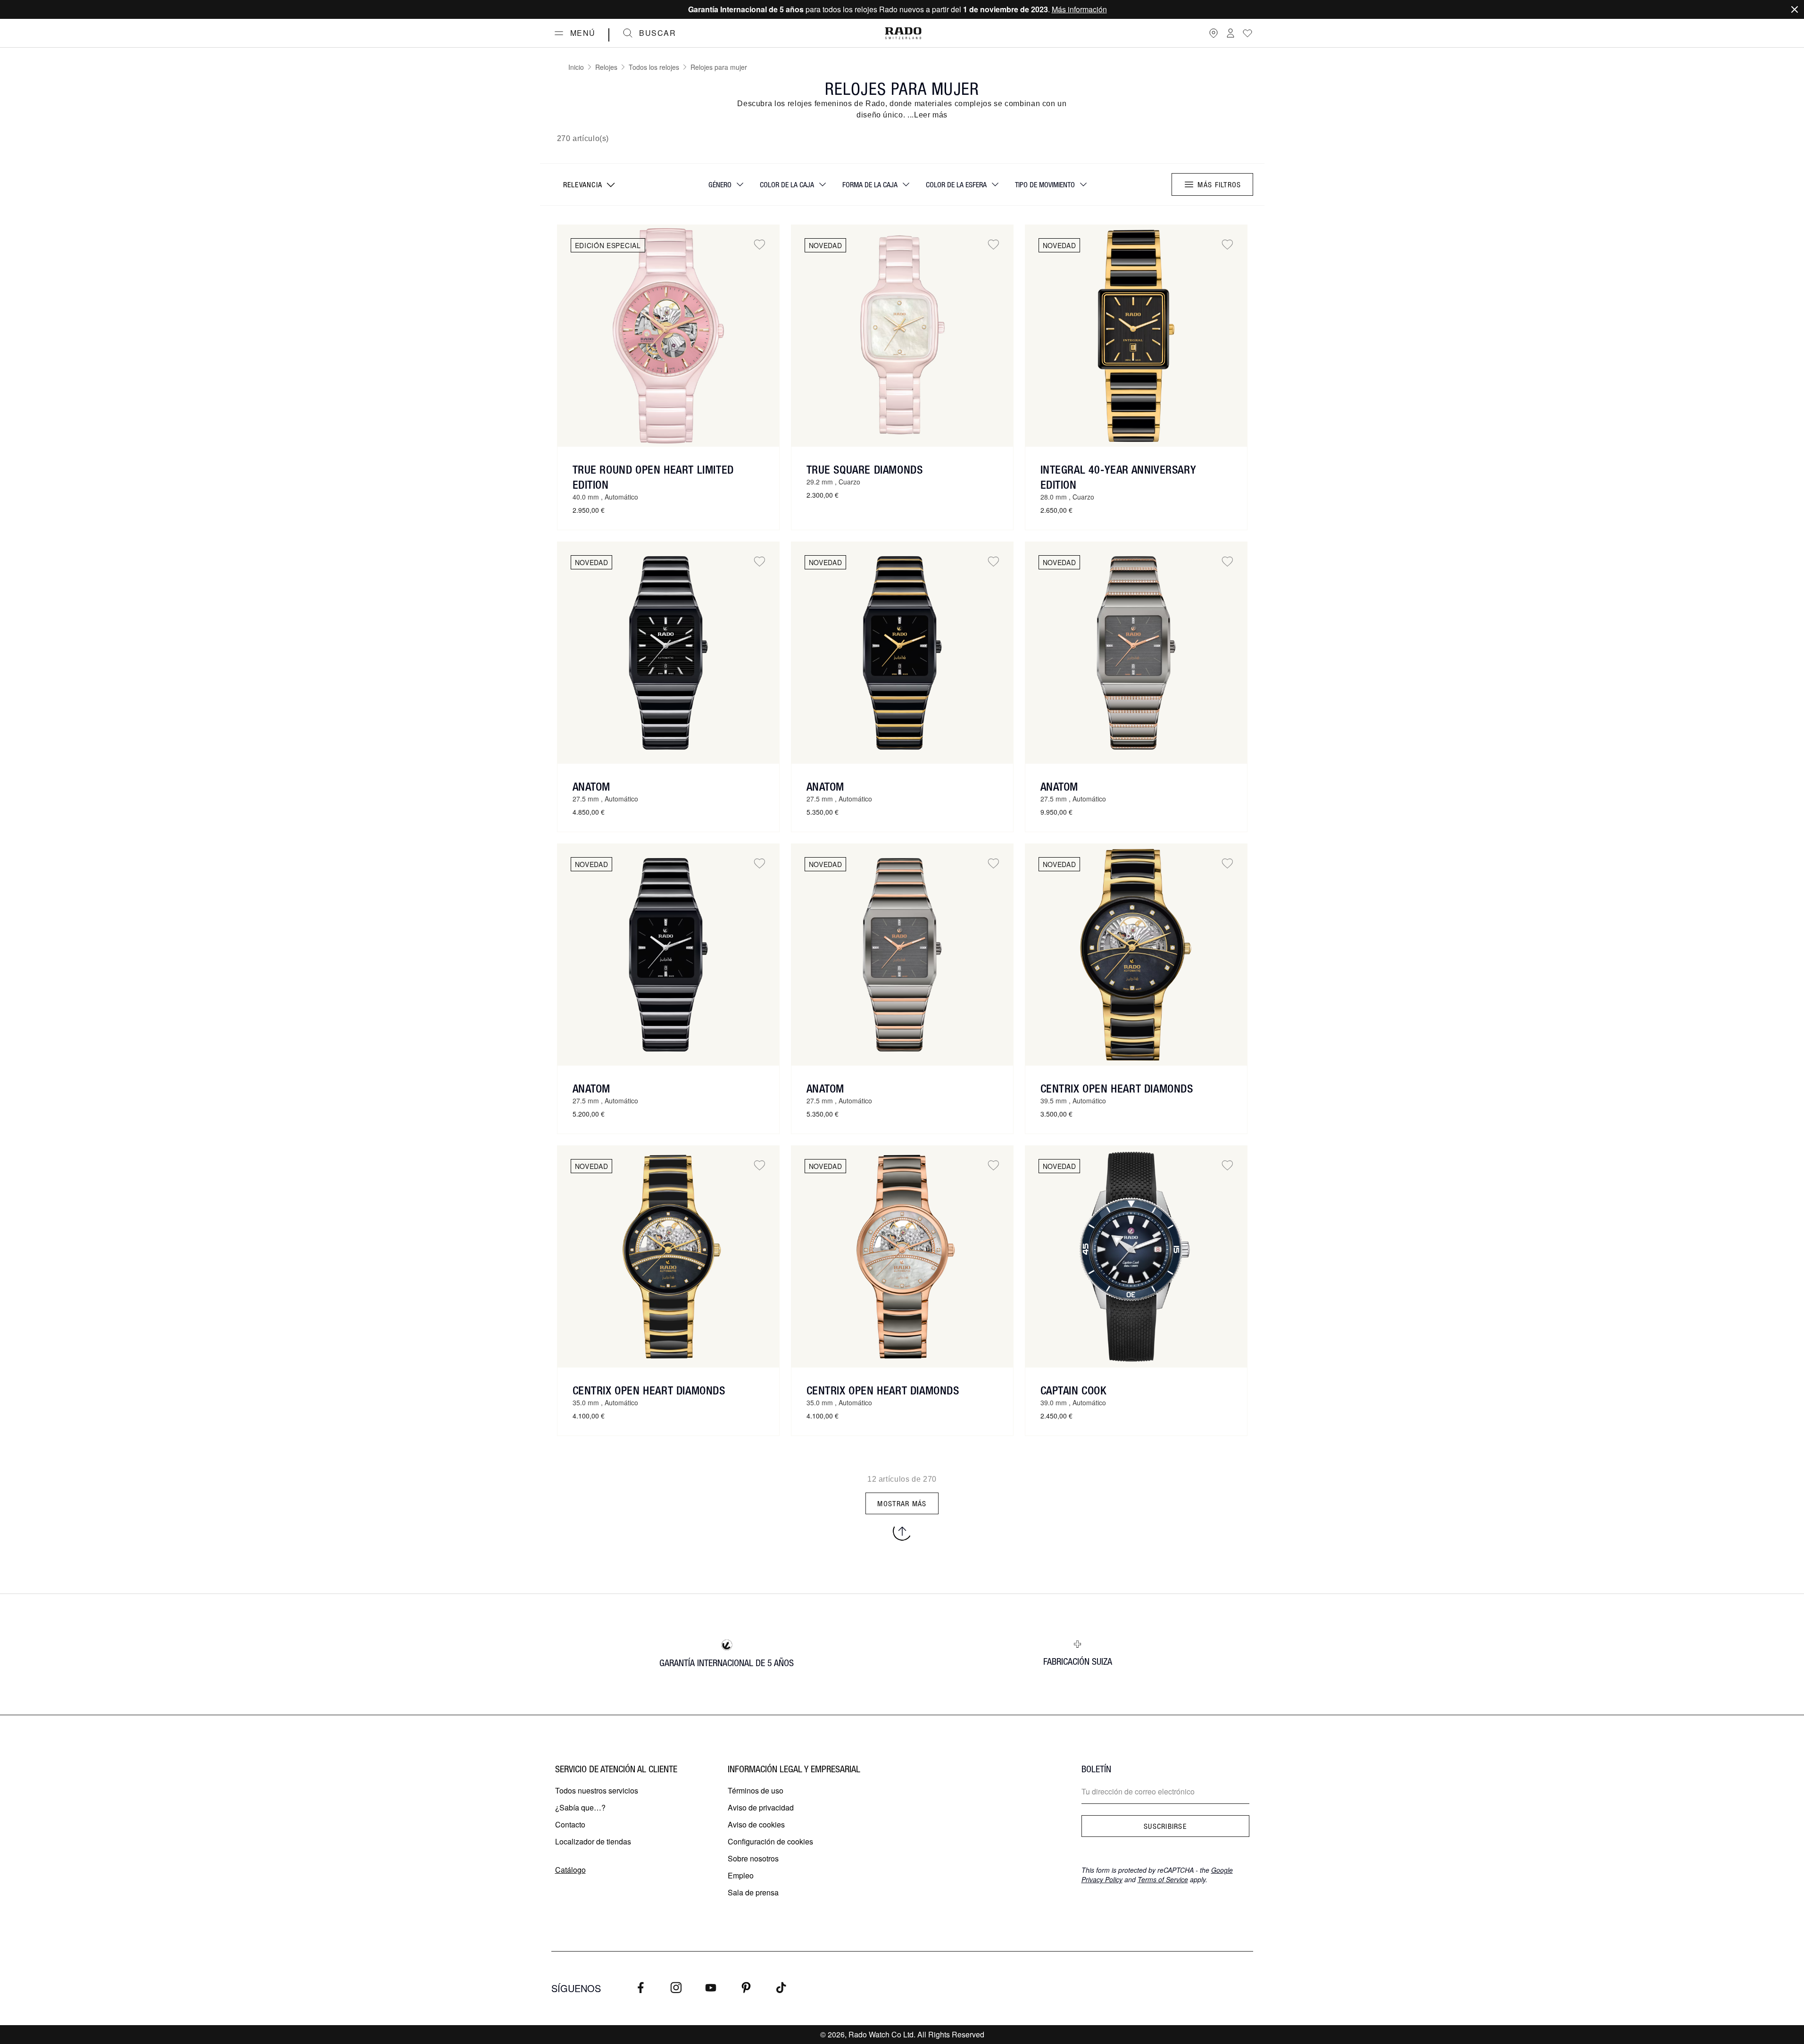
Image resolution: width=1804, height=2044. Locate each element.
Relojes (606, 67)
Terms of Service (1163, 1879)
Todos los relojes (654, 67)
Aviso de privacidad (761, 1807)
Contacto (570, 1824)
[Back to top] (902, 1531)
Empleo (741, 1875)
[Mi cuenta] (1230, 33)
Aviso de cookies (756, 1824)
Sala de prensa (753, 1892)
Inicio (576, 67)
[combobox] (588, 184)
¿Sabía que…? (580, 1807)
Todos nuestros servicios (597, 1790)
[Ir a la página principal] (903, 33)
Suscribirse (1165, 1826)
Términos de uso (756, 1790)
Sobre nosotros (753, 1858)
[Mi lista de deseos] (1247, 33)
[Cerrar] (1795, 9)
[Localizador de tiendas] (1214, 33)
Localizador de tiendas (593, 1841)
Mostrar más (902, 1503)
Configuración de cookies (770, 1841)
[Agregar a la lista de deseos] (760, 245)
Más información (1079, 9)
